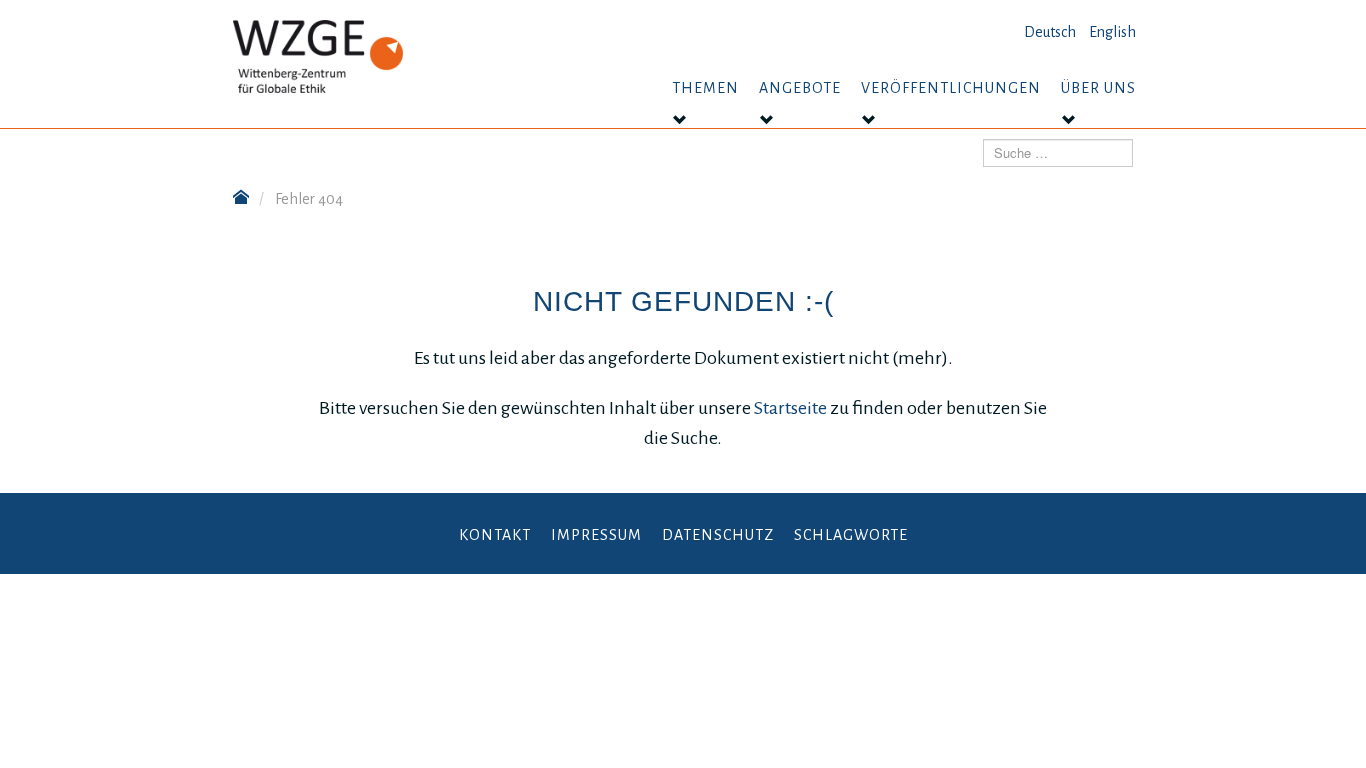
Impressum (596, 535)
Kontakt (495, 535)
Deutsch (1050, 32)
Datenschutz (718, 535)
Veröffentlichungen (951, 88)
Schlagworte (851, 535)
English (1112, 32)
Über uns (1098, 88)
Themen (705, 88)
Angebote (800, 88)
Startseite (792, 408)
